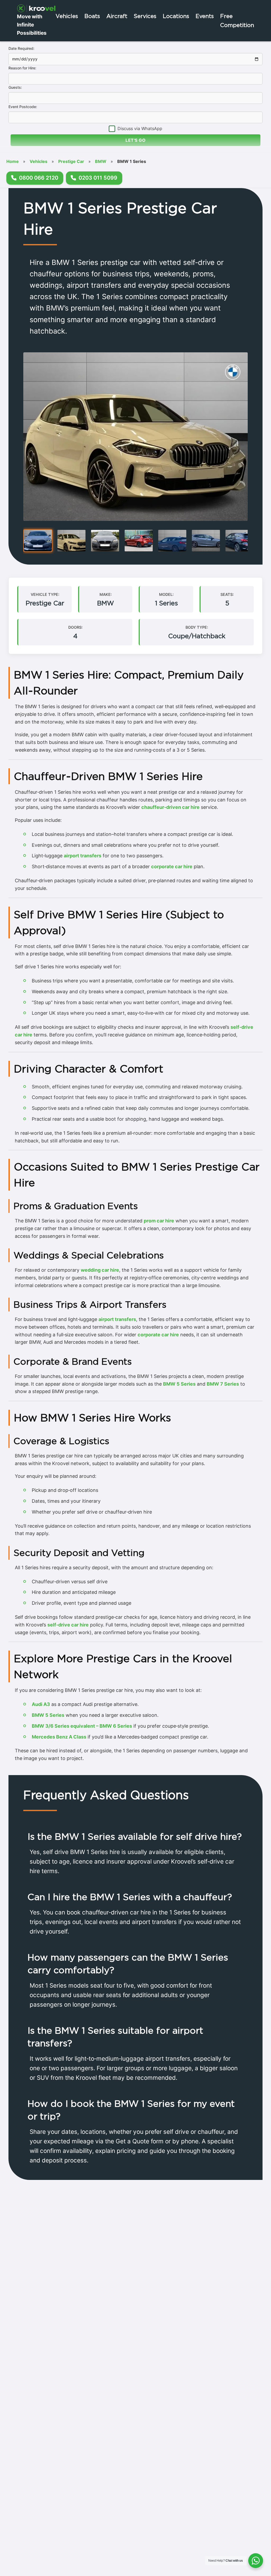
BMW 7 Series (223, 1384)
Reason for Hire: (22, 68)
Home (13, 161)
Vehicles (67, 16)
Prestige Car (71, 161)
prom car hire (159, 1221)
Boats (92, 16)
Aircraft (117, 16)
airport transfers (83, 856)
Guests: (15, 87)
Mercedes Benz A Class (59, 1737)
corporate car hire (172, 866)
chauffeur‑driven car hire (170, 807)
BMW (101, 161)
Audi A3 (41, 1704)
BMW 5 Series (179, 1384)
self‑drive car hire (68, 1625)
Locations (176, 16)
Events (205, 16)
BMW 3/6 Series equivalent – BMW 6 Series (82, 1726)
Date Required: (21, 48)
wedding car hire (100, 1270)
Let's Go (135, 140)
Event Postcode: (23, 107)
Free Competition (237, 20)
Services (145, 16)
